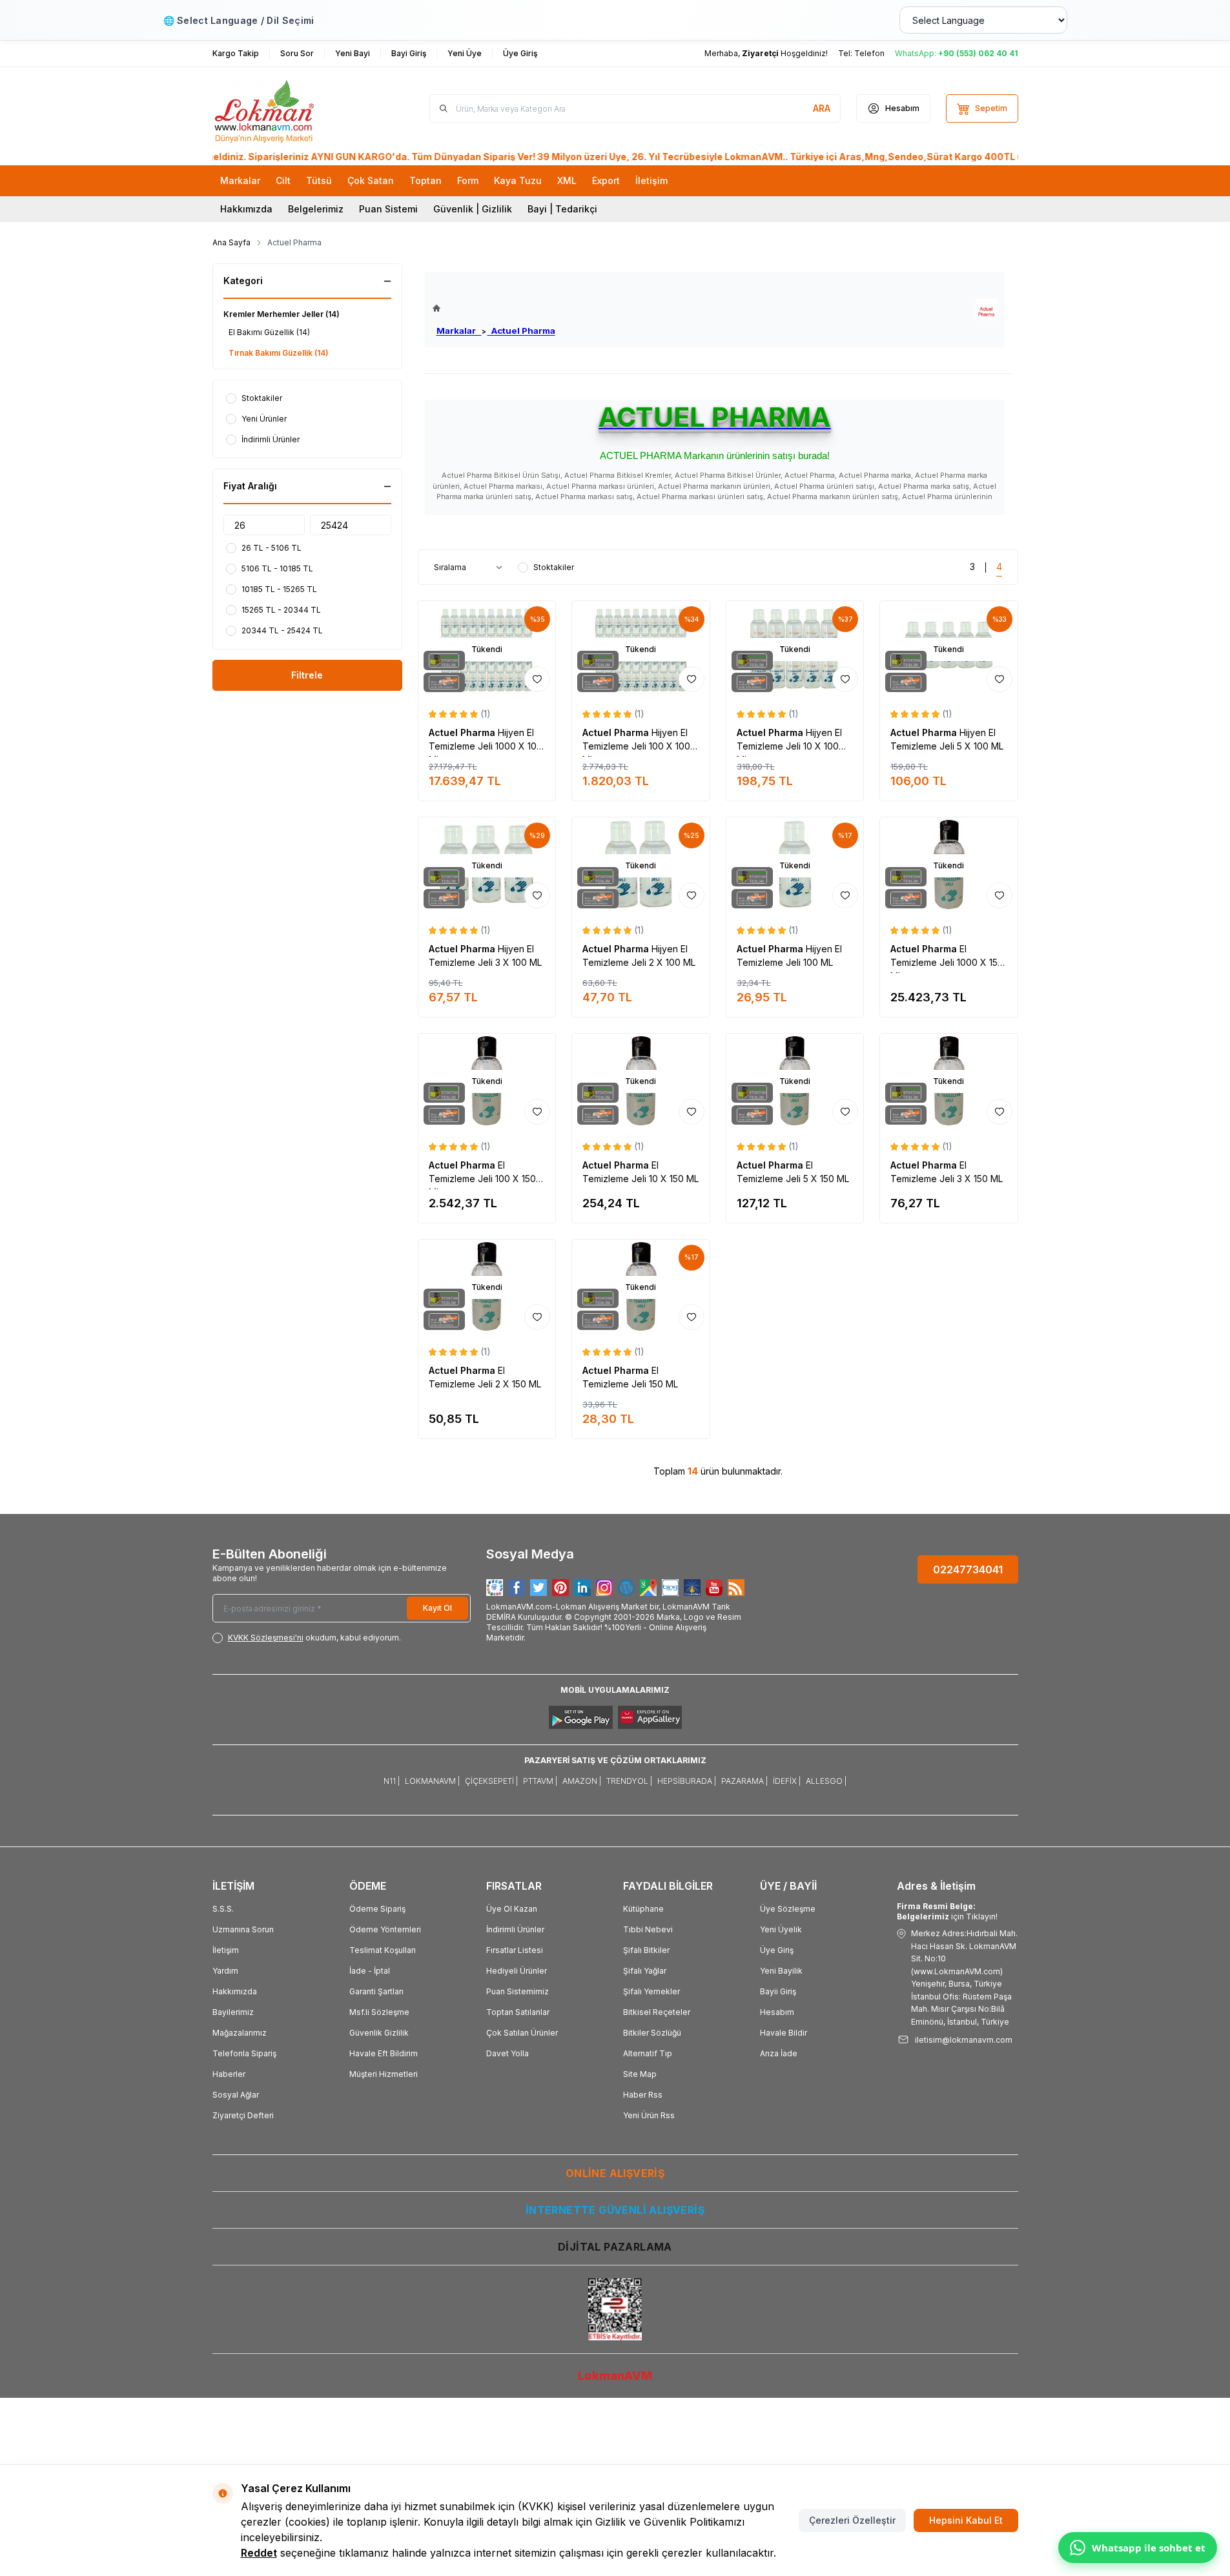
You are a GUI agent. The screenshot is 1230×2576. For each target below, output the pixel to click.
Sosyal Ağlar (236, 2095)
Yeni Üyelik (781, 1929)
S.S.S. (223, 1909)
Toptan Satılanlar (518, 2012)
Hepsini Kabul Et (966, 2520)
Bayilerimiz (233, 2012)
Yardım (225, 1971)
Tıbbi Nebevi (648, 1929)
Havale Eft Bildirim (384, 2053)
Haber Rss (643, 2095)
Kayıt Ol (437, 1608)
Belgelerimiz (316, 209)
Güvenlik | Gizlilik (473, 209)
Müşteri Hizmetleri (384, 2074)
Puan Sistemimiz (518, 1991)
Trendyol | (629, 1781)
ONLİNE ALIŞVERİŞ (615, 2173)
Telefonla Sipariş (244, 2053)
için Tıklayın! (947, 1911)
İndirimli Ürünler (515, 1929)
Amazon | (582, 1781)
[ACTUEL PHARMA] (986, 310)
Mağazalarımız (240, 2033)
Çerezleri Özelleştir (852, 2520)
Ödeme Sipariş (377, 1909)
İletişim (226, 1950)
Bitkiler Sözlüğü (652, 2033)
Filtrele (307, 675)
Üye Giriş (777, 1950)
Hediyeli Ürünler (517, 1971)
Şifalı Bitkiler (646, 1950)
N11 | (392, 1781)
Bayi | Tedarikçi (562, 209)
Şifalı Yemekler (651, 1991)
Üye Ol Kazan (512, 1909)
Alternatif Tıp (648, 2053)
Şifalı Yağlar (645, 1971)
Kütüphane (643, 1909)
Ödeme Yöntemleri (385, 1929)
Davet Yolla (507, 2053)
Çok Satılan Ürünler (522, 2033)
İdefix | (787, 1781)
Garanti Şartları (376, 1991)
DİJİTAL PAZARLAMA (615, 2247)
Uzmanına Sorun (243, 1929)
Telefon (869, 53)
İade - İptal (370, 1971)
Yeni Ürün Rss (649, 2115)
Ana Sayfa (231, 242)
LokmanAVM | (432, 1781)
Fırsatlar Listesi (515, 1950)
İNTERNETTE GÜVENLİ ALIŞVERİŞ (615, 2210)
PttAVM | (540, 1781)
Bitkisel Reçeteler (657, 2012)
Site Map (640, 2074)
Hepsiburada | (687, 1781)
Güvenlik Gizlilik (379, 2033)
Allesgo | (826, 1781)
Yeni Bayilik (781, 1971)
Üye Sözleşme (788, 1909)
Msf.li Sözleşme (379, 2012)
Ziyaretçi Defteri (243, 2115)
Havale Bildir (784, 2033)
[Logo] (290, 108)
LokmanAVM (615, 2376)
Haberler (229, 2074)
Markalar (459, 331)
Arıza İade (779, 2053)
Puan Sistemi (388, 209)
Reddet (259, 2553)
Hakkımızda (246, 209)
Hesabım (777, 2012)
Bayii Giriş (778, 1991)
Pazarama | (744, 1781)
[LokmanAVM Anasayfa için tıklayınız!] (494, 308)
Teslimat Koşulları (383, 1950)
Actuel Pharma (521, 331)
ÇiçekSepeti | (491, 1781)
